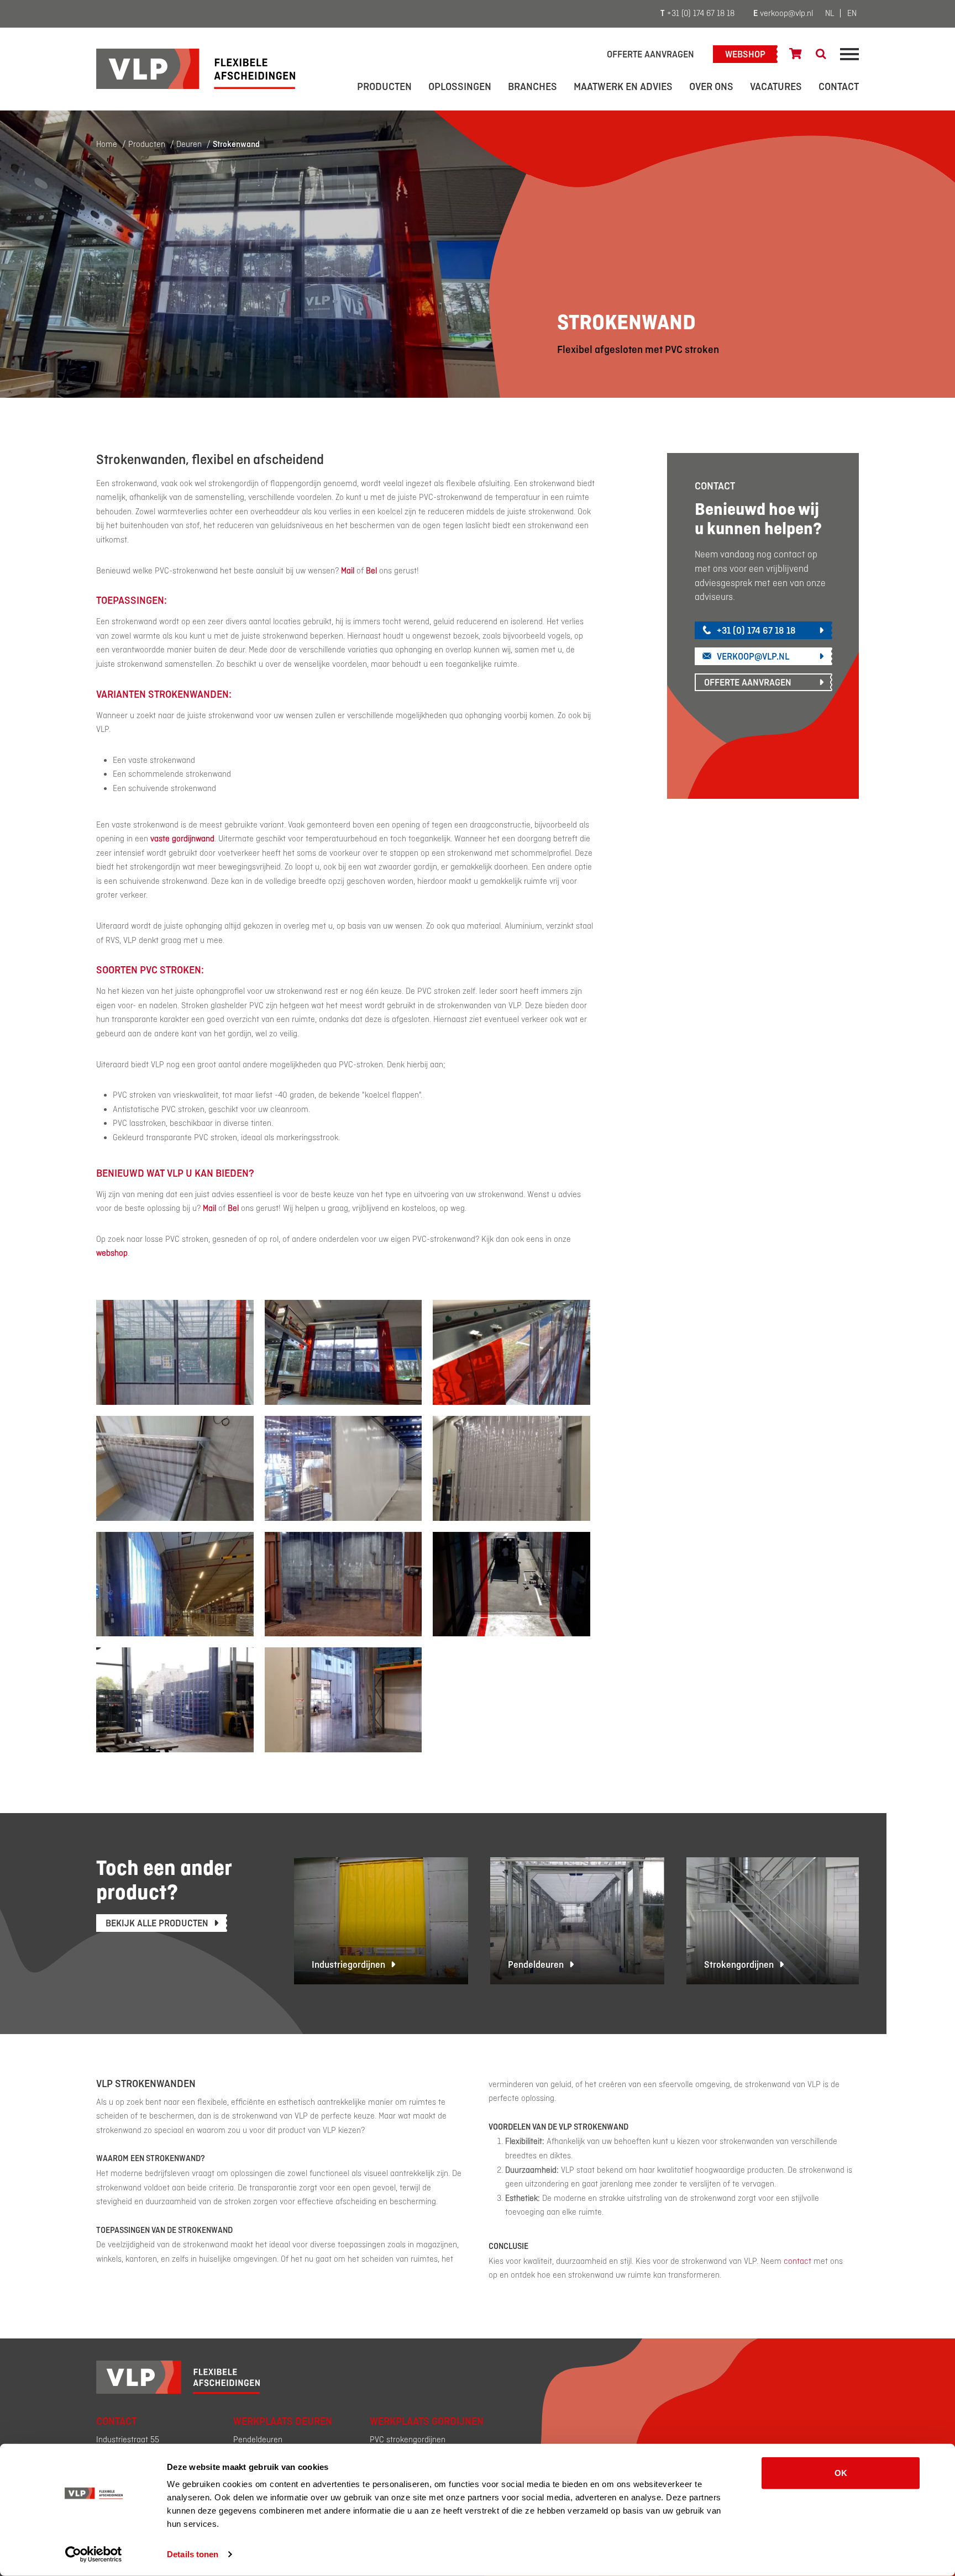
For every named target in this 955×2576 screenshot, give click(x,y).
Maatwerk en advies (623, 87)
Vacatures (776, 87)
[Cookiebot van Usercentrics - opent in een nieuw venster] (94, 2554)
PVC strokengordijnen (408, 2440)
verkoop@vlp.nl (783, 14)
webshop (112, 1253)
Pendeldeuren (258, 2440)
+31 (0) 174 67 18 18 (697, 14)
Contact (839, 87)
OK (841, 2473)
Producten (384, 87)
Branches (532, 87)
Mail (209, 1209)
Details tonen (193, 2554)
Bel (233, 1209)
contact (797, 2262)
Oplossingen (460, 87)
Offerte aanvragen (650, 55)
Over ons (711, 87)
